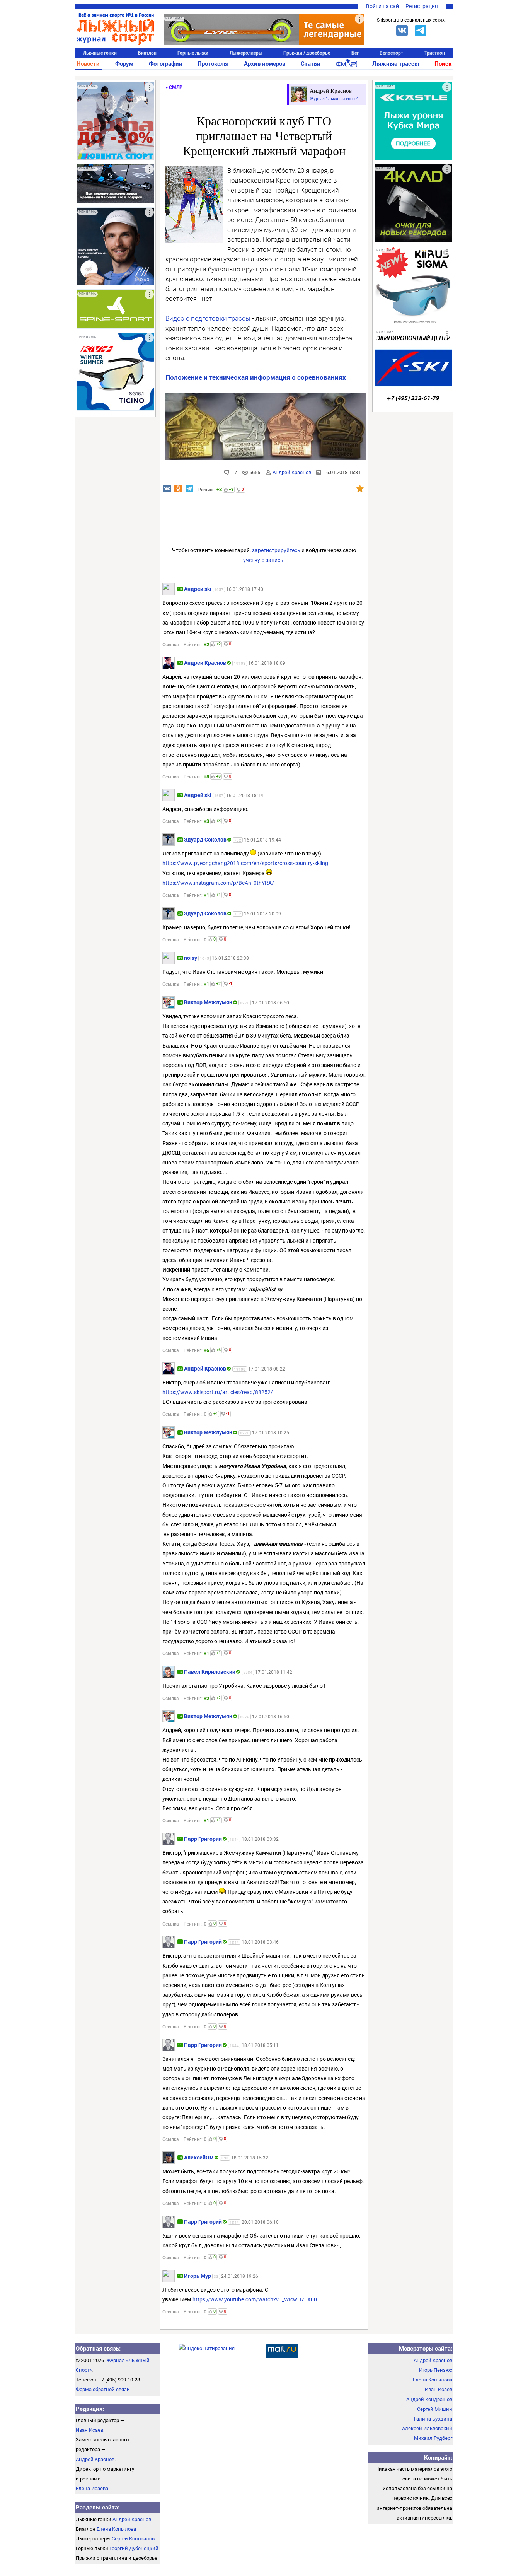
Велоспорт (391, 53)
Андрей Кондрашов (429, 2399)
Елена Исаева (92, 2488)
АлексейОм (199, 2158)
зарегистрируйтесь (276, 550)
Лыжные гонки (100, 53)
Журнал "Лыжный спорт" (334, 98)
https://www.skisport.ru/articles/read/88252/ (218, 1392)
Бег (355, 53)
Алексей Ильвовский (427, 2428)
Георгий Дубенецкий (134, 2548)
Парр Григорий (203, 1839)
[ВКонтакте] (402, 31)
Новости (88, 64)
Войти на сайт (384, 6)
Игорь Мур (198, 2276)
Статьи (311, 64)
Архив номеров (265, 64)
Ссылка (171, 645)
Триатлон (435, 53)
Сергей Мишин (435, 2409)
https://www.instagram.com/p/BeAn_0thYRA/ (218, 883)
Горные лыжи (193, 53)
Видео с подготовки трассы (208, 318)
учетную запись (263, 560)
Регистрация (422, 6)
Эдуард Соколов (205, 840)
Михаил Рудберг (433, 2438)
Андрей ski (198, 589)
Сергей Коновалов (133, 2539)
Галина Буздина (433, 2419)
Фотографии (166, 64)
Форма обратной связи (103, 2389)
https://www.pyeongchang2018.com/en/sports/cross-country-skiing (245, 863)
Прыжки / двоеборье (307, 53)
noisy (191, 958)
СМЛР (176, 87)
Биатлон (147, 53)
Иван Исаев (89, 2430)
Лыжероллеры (246, 53)
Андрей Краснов (292, 472)
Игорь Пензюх (436, 2370)
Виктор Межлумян (208, 1002)
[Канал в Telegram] (421, 31)
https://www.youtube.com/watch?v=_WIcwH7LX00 (255, 2299)
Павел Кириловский (210, 1672)
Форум (124, 64)
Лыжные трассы (396, 64)
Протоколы (213, 64)
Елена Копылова (116, 2529)
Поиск (443, 64)
